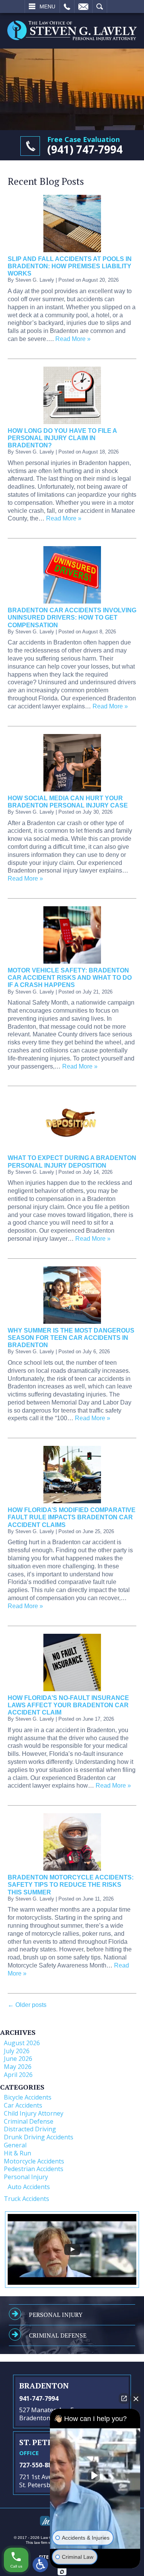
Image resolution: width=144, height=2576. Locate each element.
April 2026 (18, 2075)
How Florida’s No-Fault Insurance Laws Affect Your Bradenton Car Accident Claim (68, 1705)
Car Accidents (23, 2105)
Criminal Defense (29, 2121)
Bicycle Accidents (28, 2097)
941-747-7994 (39, 2398)
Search (100, 7)
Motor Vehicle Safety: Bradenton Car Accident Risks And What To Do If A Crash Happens (70, 978)
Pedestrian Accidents (34, 2169)
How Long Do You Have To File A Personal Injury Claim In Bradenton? (62, 438)
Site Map (50, 2557)
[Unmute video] (95, 2475)
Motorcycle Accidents (34, 2161)
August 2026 (22, 2043)
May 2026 (18, 2067)
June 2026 (18, 2059)
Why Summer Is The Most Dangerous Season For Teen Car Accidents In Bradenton (71, 1338)
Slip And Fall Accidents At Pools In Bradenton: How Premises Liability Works (70, 266)
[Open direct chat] (124, 2398)
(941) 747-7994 (85, 149)
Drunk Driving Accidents (39, 2137)
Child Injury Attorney (34, 2113)
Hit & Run (17, 2153)
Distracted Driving (30, 2129)
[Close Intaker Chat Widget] (136, 2398)
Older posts (27, 2005)
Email (83, 7)
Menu (47, 7)
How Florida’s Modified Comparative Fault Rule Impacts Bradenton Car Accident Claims (72, 1517)
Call (67, 7)
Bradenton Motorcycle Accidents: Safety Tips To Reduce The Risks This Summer (71, 1885)
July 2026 (17, 2051)
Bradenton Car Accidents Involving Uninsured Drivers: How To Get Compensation (72, 617)
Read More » (73, 339)
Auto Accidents (29, 2187)
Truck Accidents (26, 2199)
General (15, 2145)
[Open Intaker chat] (62, 2572)
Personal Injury (26, 2177)
